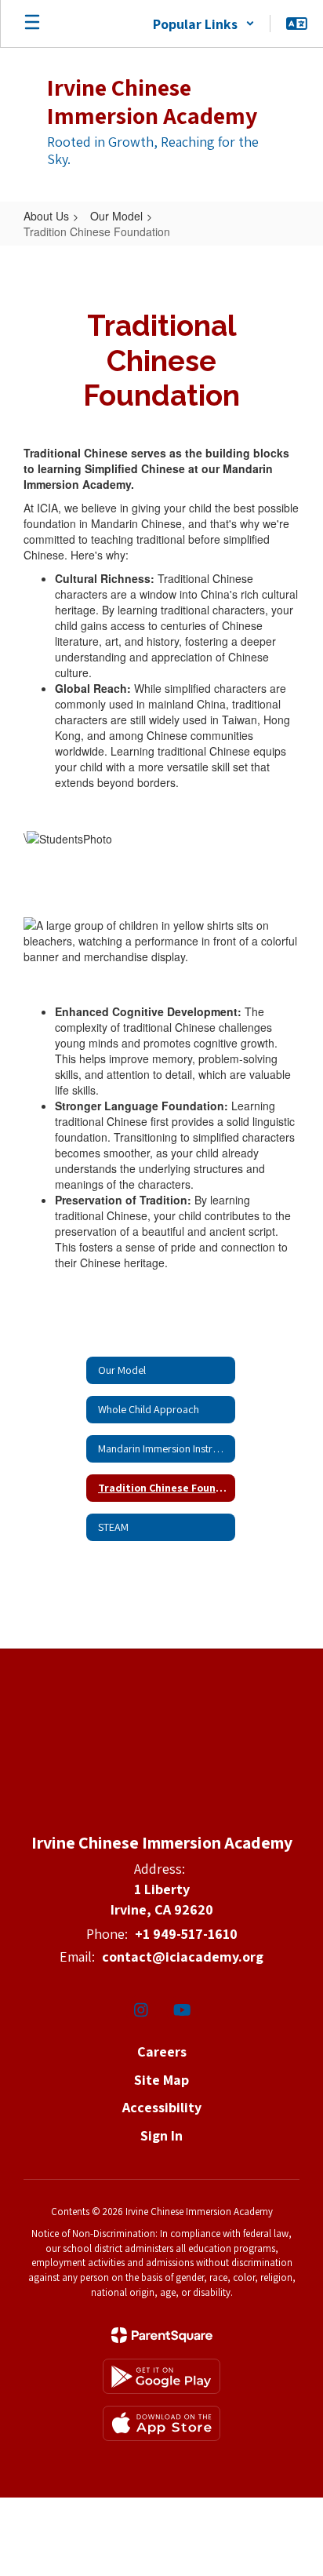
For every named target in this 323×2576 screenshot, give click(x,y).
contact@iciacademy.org (183, 1957)
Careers (162, 2051)
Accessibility (162, 2107)
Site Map (161, 2080)
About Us (46, 216)
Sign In (161, 2135)
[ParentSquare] (162, 2335)
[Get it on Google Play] (161, 2376)
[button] (204, 24)
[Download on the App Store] (161, 2423)
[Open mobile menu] (32, 24)
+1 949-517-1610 (186, 1934)
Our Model (116, 216)
